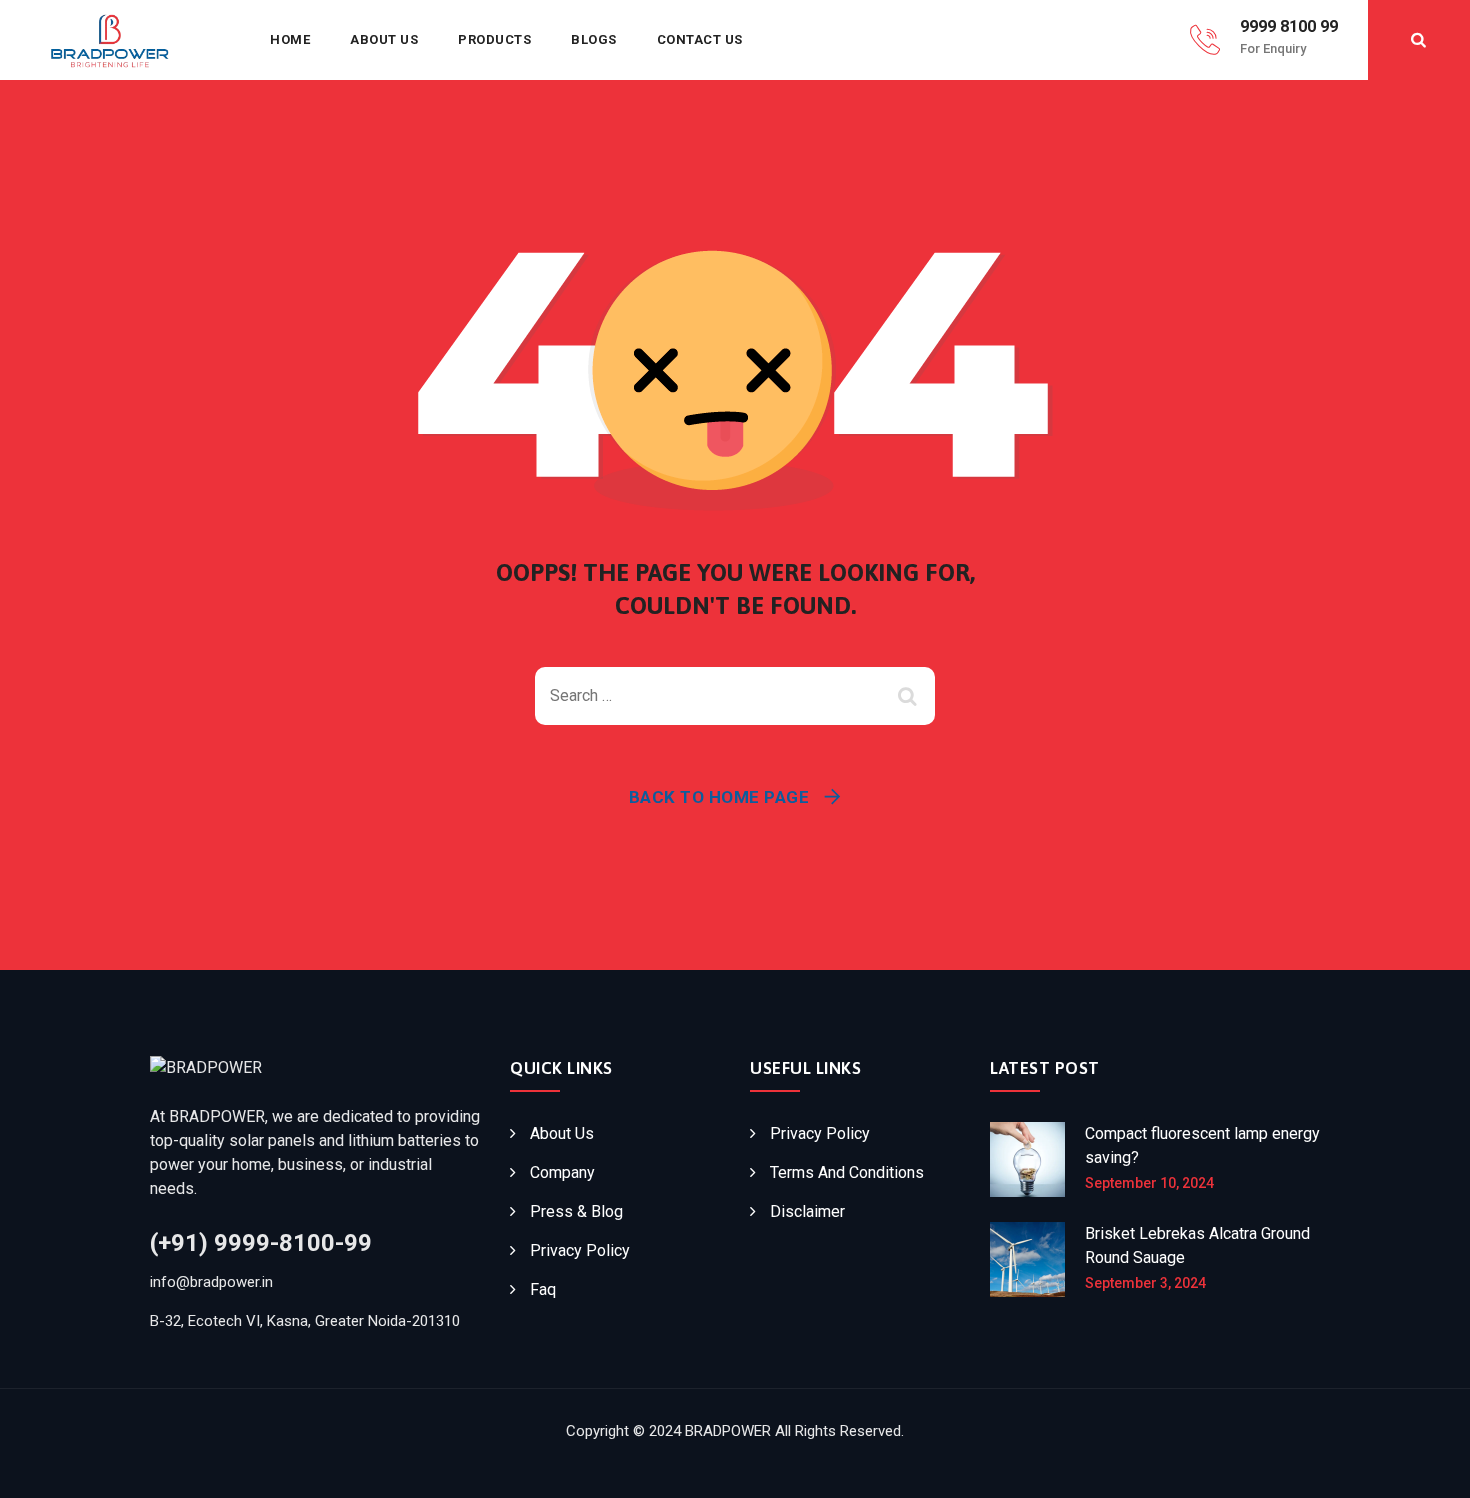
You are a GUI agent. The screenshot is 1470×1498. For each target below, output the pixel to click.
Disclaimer (807, 1211)
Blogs (594, 39)
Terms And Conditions (847, 1172)
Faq (543, 1289)
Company (562, 1172)
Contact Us (700, 39)
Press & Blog (576, 1211)
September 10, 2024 (1149, 1183)
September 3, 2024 (1145, 1283)
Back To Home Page (719, 797)
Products (494, 39)
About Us (384, 39)
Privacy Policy (580, 1250)
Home (290, 39)
